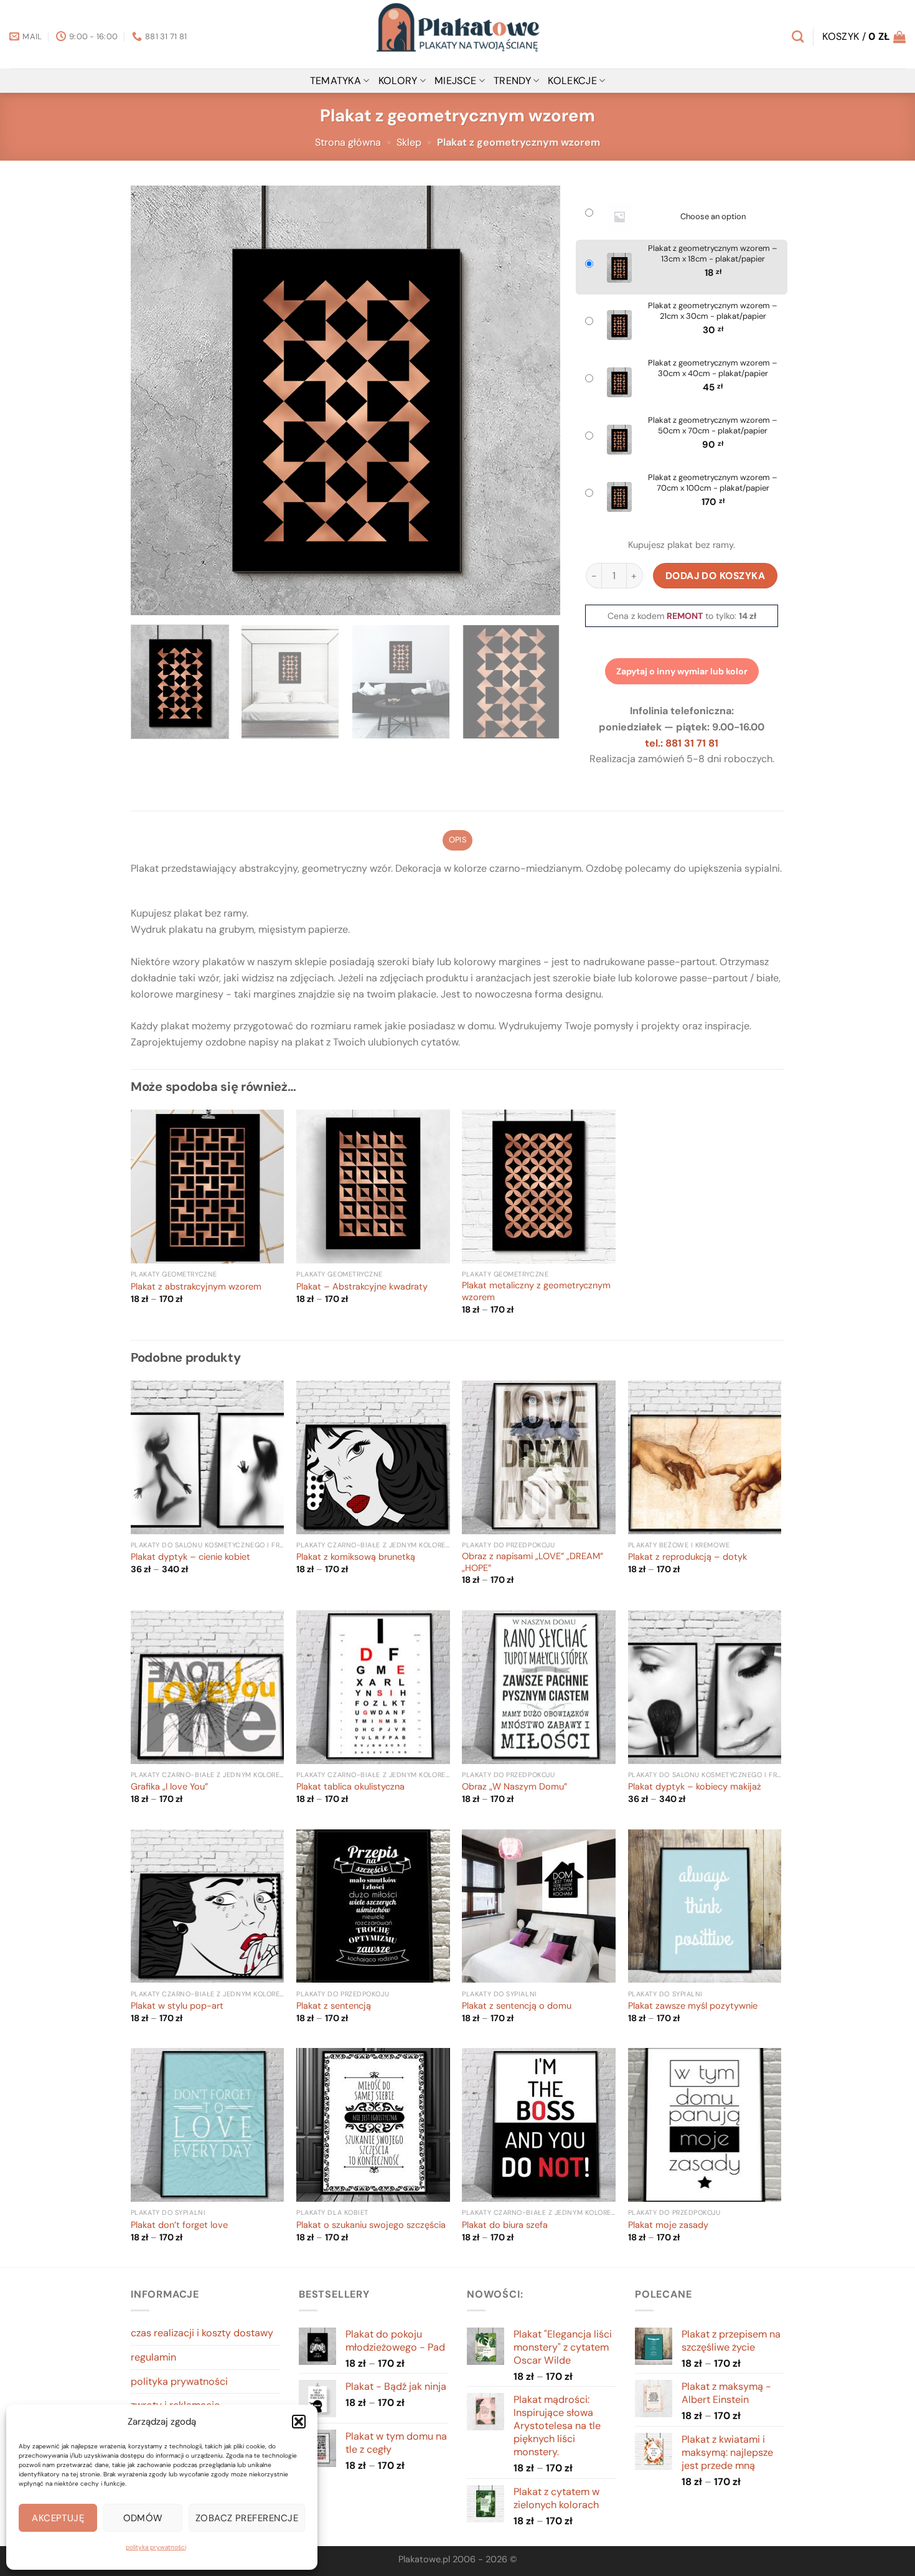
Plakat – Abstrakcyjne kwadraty (362, 1287)
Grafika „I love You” (169, 1787)
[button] (299, 2422)
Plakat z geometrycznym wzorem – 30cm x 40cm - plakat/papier (713, 368)
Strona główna (348, 142)
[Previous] (155, 400)
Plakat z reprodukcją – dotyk (687, 1557)
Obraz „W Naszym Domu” (514, 1787)
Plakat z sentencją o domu (517, 2006)
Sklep (409, 142)
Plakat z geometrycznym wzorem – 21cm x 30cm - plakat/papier (713, 311)
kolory (398, 81)
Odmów (143, 2518)
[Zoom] (147, 600)
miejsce (455, 81)
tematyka (336, 81)
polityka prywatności (156, 2547)
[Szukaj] (798, 36)
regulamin (153, 2357)
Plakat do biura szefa (505, 2225)
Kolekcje (572, 81)
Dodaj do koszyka (716, 576)
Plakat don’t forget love (179, 2225)
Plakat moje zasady (668, 2225)
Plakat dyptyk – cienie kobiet (190, 1557)
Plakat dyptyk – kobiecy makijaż (695, 1787)
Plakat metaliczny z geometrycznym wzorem (536, 1292)
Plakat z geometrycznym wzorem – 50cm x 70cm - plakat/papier (713, 426)
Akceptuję (58, 2518)
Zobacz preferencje (247, 2518)
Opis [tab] (457, 840)
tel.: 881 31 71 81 (682, 743)
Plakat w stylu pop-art (177, 2006)
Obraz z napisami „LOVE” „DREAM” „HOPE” (533, 1563)
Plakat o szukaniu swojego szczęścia (371, 2225)
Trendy (512, 81)
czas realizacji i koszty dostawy (202, 2333)
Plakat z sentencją (334, 2006)
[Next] (536, 400)
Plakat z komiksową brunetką (356, 1557)
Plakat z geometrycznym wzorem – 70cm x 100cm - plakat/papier (713, 483)
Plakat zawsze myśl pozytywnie (693, 2006)
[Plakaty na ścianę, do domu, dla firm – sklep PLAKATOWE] (457, 34)
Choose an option (713, 217)
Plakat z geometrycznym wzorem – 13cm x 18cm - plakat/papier (713, 254)
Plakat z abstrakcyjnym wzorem (196, 1287)
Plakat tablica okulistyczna (350, 1787)
